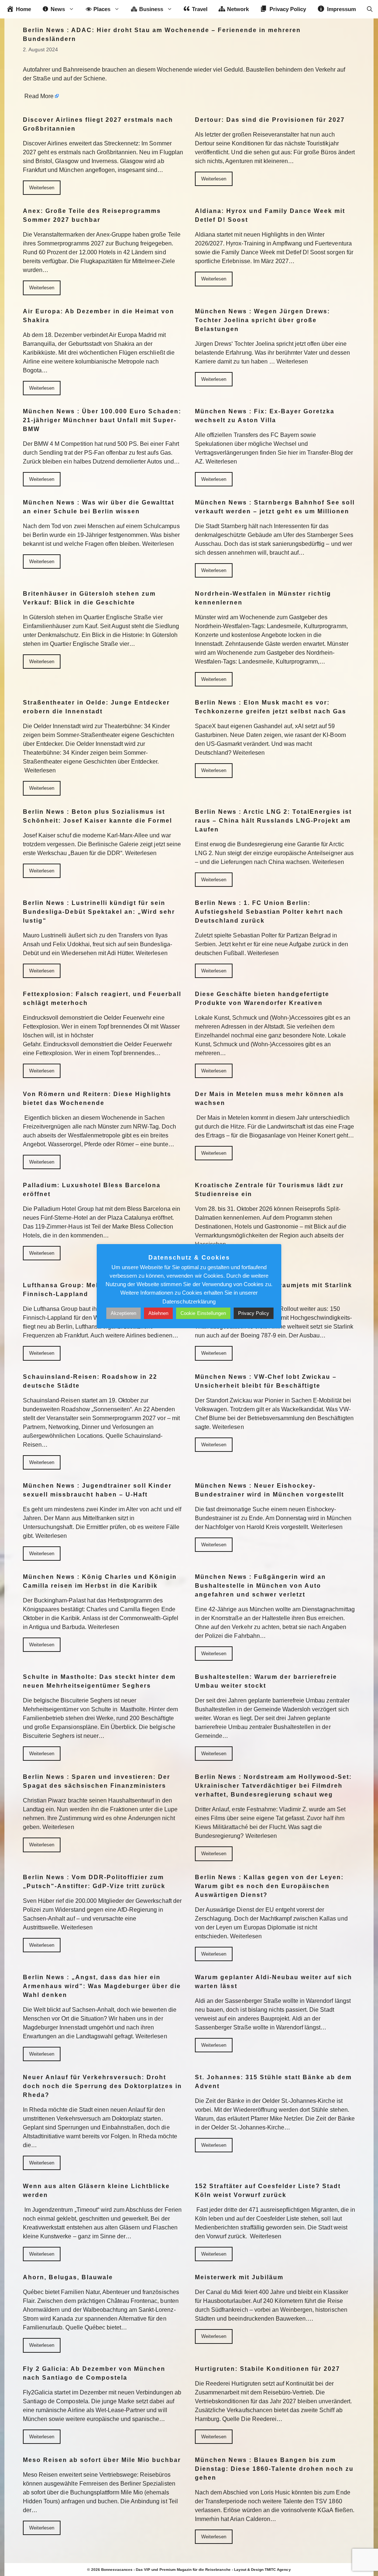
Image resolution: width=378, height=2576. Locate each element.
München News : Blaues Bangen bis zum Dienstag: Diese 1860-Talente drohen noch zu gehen (274, 2469)
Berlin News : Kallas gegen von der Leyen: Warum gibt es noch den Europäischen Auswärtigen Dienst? (269, 1886)
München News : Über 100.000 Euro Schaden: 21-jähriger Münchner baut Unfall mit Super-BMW (102, 420)
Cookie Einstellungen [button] (203, 1313)
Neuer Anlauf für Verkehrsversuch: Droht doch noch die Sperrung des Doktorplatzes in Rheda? (102, 2086)
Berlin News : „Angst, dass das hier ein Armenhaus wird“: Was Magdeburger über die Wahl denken (102, 1986)
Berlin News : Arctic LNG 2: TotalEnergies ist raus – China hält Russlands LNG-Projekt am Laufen (273, 821)
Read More (39, 96)
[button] (370, 9)
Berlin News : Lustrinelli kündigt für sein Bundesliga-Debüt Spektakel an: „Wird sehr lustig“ (99, 912)
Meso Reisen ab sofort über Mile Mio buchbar (102, 2460)
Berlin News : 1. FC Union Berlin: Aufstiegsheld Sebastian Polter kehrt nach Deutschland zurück (269, 912)
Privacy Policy (254, 1313)
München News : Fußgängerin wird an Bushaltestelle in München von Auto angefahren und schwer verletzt (260, 1586)
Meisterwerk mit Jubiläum (239, 2277)
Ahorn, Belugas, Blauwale (68, 2277)
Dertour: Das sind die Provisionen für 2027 (270, 120)
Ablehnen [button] (158, 1313)
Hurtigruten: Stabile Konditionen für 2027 (267, 2369)
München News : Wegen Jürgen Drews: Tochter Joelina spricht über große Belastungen (262, 320)
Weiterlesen (42, 188)
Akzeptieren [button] (123, 1313)
